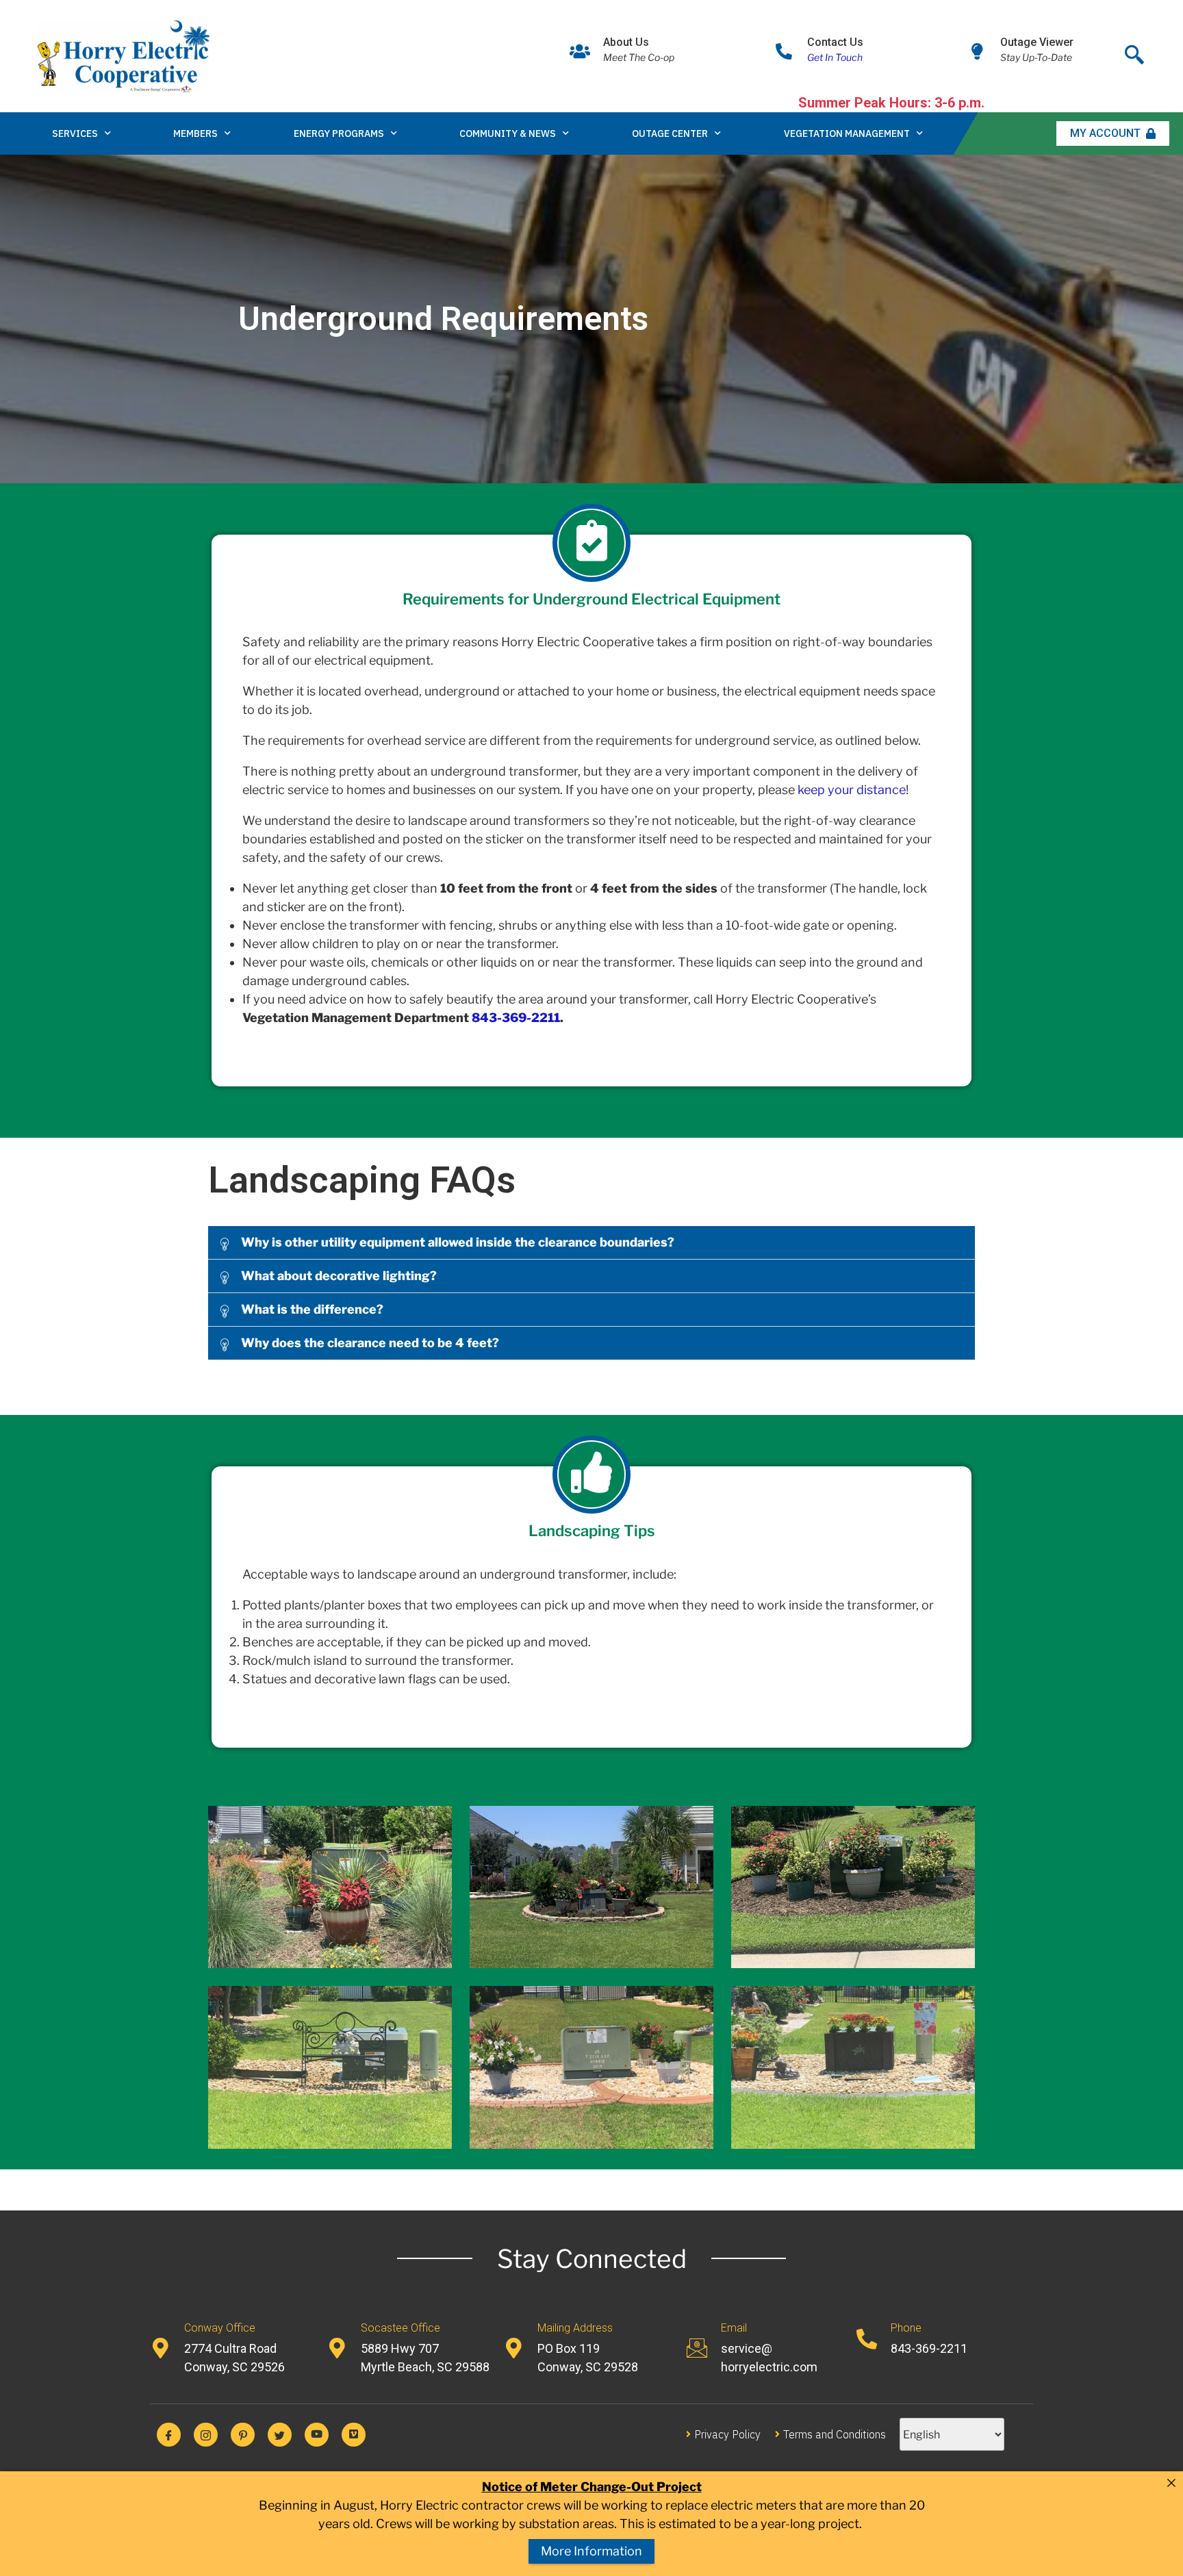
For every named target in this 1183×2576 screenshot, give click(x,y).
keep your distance (852, 790)
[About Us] (580, 51)
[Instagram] (206, 2435)
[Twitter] (280, 2435)
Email (734, 2328)
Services (75, 133)
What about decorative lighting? (339, 1276)
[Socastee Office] (337, 2348)
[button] (591, 1243)
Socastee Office (400, 2328)
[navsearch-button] (1134, 51)
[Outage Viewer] (977, 51)
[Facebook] (169, 2435)
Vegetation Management (847, 133)
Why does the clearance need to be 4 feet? (370, 1343)
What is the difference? (312, 1309)
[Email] (697, 2348)
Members (195, 133)
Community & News (508, 133)
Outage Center (670, 133)
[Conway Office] (160, 2348)
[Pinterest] (243, 2435)
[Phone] (867, 2339)
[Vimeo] (354, 2435)
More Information (591, 2551)
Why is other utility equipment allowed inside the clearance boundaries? (458, 1242)
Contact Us (835, 42)
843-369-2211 (516, 1018)
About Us (626, 42)
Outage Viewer (1037, 42)
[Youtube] (317, 2435)
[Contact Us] (784, 51)
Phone (906, 2328)
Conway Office (220, 2328)
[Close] (1171, 2483)
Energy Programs (339, 133)
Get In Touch (835, 57)
